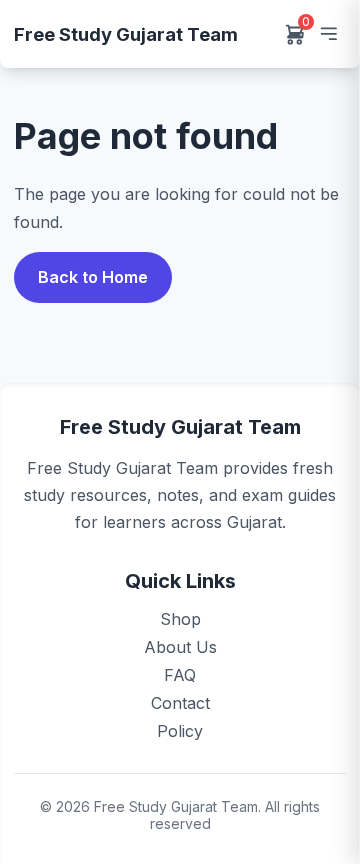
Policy (180, 731)
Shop (180, 619)
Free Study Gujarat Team (126, 34)
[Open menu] (328, 34)
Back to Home (93, 277)
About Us (180, 647)
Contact (180, 703)
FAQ (180, 675)
